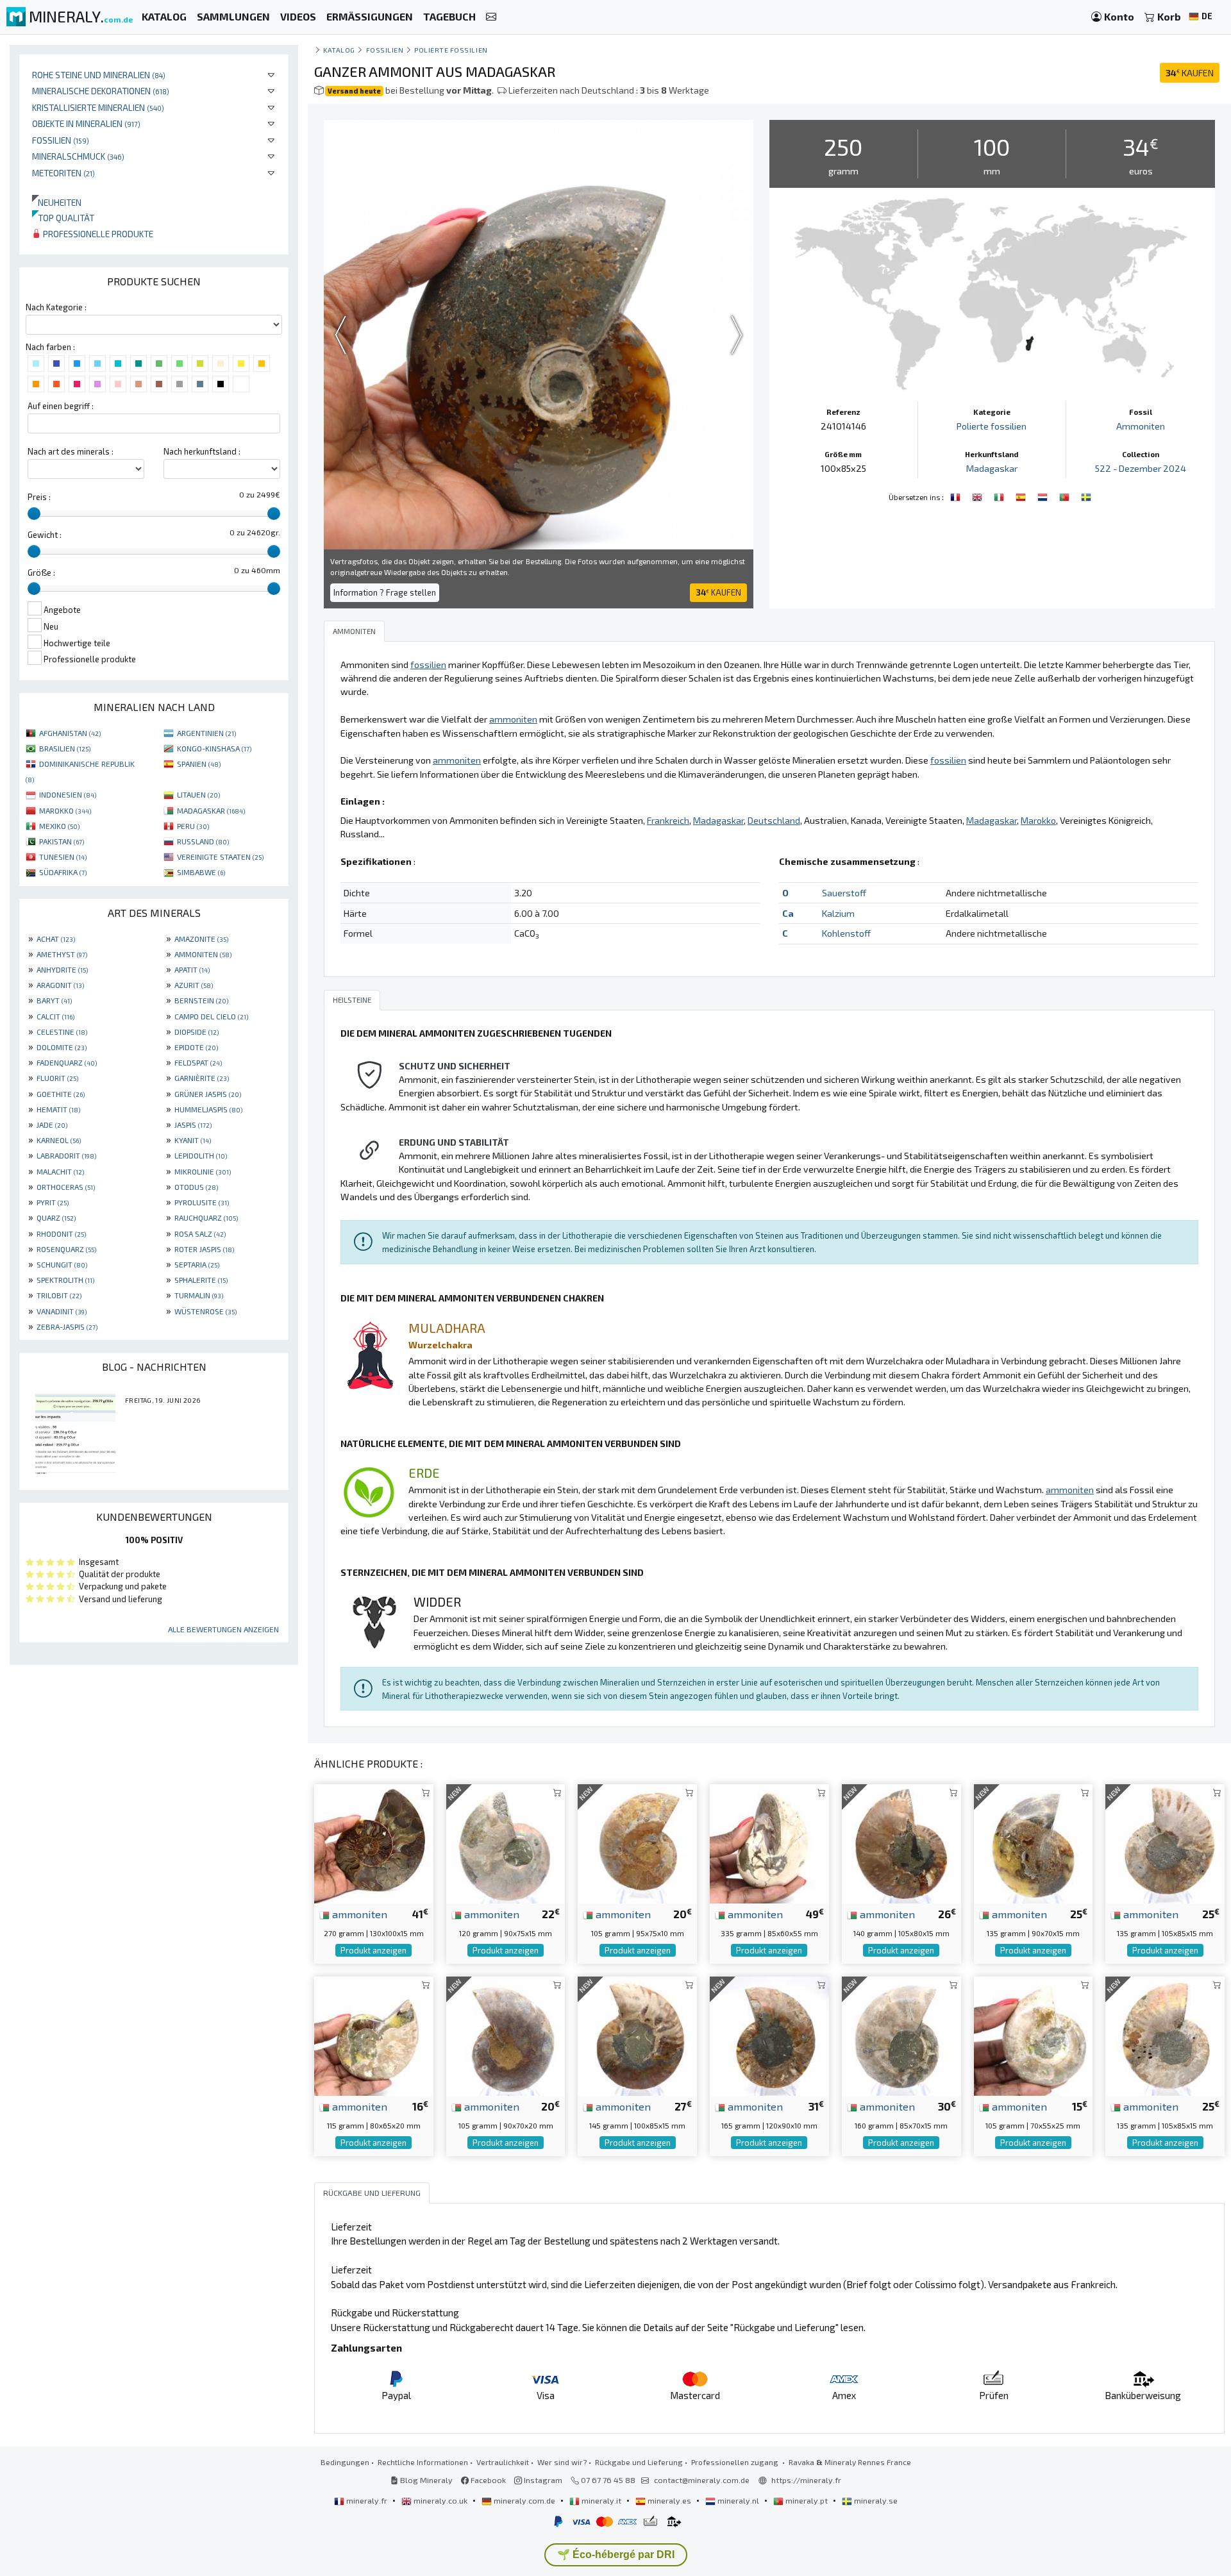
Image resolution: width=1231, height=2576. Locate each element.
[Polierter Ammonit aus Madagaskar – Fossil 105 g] (637, 1842)
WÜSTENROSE (205, 1311)
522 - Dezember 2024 (1141, 468)
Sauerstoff (844, 893)
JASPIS (193, 1125)
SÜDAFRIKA (63, 872)
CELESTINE (62, 1032)
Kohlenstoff (846, 933)
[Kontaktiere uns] (491, 17)
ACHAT (56, 939)
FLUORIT (57, 1078)
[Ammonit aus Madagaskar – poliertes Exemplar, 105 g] (506, 2035)
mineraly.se (875, 2500)
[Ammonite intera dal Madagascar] (1000, 496)
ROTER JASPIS (204, 1249)
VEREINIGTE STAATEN (220, 857)
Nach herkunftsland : (202, 451)
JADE (52, 1125)
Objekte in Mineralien (86, 123)
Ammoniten (1141, 426)
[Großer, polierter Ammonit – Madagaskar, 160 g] (901, 2035)
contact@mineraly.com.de (702, 2480)
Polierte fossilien (451, 50)
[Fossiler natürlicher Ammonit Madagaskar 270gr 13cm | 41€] (374, 1842)
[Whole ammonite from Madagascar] (978, 496)
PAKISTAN (62, 841)
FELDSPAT (198, 1062)
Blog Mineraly (425, 2480)
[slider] (34, 514)
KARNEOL (59, 1140)
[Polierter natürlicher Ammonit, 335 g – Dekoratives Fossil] (769, 1842)
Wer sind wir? (562, 2462)
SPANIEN (199, 764)
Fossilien (61, 140)
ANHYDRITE (62, 969)
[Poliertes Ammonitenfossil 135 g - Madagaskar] (1165, 2035)
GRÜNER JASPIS (208, 1094)
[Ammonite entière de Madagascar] (957, 496)
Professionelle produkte (97, 234)
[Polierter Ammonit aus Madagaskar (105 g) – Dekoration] (1034, 2035)
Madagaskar (992, 468)
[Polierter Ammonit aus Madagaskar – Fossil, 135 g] (1165, 1842)
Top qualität (63, 218)
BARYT (54, 1000)
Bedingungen (345, 2462)
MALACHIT (60, 1171)
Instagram (542, 2480)
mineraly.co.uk (440, 2500)
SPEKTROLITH (65, 1280)
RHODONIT (61, 1234)
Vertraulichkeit (503, 2462)
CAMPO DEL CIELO (211, 1016)
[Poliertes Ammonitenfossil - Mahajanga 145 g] (637, 2035)
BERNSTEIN (201, 1000)
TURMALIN (199, 1295)
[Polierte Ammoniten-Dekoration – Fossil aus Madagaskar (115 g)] (374, 2035)
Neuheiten (57, 202)
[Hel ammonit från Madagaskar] (1086, 496)
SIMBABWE (201, 872)
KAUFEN (1190, 73)
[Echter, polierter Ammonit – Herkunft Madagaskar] (1034, 1842)
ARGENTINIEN (206, 733)
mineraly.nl (738, 2500)
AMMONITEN (203, 954)
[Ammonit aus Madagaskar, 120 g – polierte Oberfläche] (506, 1842)
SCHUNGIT (62, 1264)
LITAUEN (198, 794)
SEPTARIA (197, 1264)
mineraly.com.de (524, 2500)
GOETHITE (61, 1094)
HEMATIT (58, 1109)
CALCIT (55, 1016)
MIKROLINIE (203, 1171)
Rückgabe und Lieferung (639, 2462)
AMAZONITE (201, 939)
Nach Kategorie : (56, 307)
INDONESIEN (68, 794)
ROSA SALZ (200, 1234)
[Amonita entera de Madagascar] (1022, 496)
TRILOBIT (59, 1295)
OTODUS (196, 1187)
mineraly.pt (807, 2500)
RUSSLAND (203, 841)
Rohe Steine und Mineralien (99, 75)
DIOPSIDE (197, 1032)
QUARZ (56, 1217)
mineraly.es (669, 2500)
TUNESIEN (63, 857)
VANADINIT (62, 1311)
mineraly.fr (367, 2500)
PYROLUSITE (202, 1202)
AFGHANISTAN (70, 733)
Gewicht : (45, 535)
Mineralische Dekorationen (101, 91)
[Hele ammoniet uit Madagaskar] (1044, 496)
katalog (339, 50)
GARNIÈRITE (202, 1078)
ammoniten (358, 1914)
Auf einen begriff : (61, 406)
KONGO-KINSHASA (214, 748)
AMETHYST (62, 954)
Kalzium (838, 913)
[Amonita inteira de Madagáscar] (1066, 496)
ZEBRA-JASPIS (67, 1326)
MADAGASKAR (211, 810)
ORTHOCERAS (66, 1187)
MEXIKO (59, 826)
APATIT (192, 969)
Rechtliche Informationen (423, 2462)
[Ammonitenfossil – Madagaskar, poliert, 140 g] (901, 1842)
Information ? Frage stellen (385, 592)
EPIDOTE (196, 1047)
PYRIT (53, 1202)
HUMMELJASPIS (208, 1109)
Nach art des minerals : (71, 451)
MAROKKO (65, 810)
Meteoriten (63, 173)
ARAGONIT (60, 985)
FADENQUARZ (67, 1062)
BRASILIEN (65, 748)
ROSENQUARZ (66, 1249)
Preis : (39, 497)
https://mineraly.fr (806, 2480)
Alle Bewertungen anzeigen (223, 1629)
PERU (193, 826)
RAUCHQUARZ (206, 1217)
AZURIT (194, 985)
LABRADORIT (66, 1155)
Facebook (487, 2480)
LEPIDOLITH (201, 1155)
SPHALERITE (201, 1280)
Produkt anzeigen (373, 1950)
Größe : (41, 573)
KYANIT (193, 1140)
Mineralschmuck (78, 156)
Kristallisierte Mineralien (98, 107)
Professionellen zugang (736, 2462)
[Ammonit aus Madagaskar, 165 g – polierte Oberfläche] (769, 2035)
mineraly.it (601, 2500)
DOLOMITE (62, 1047)
